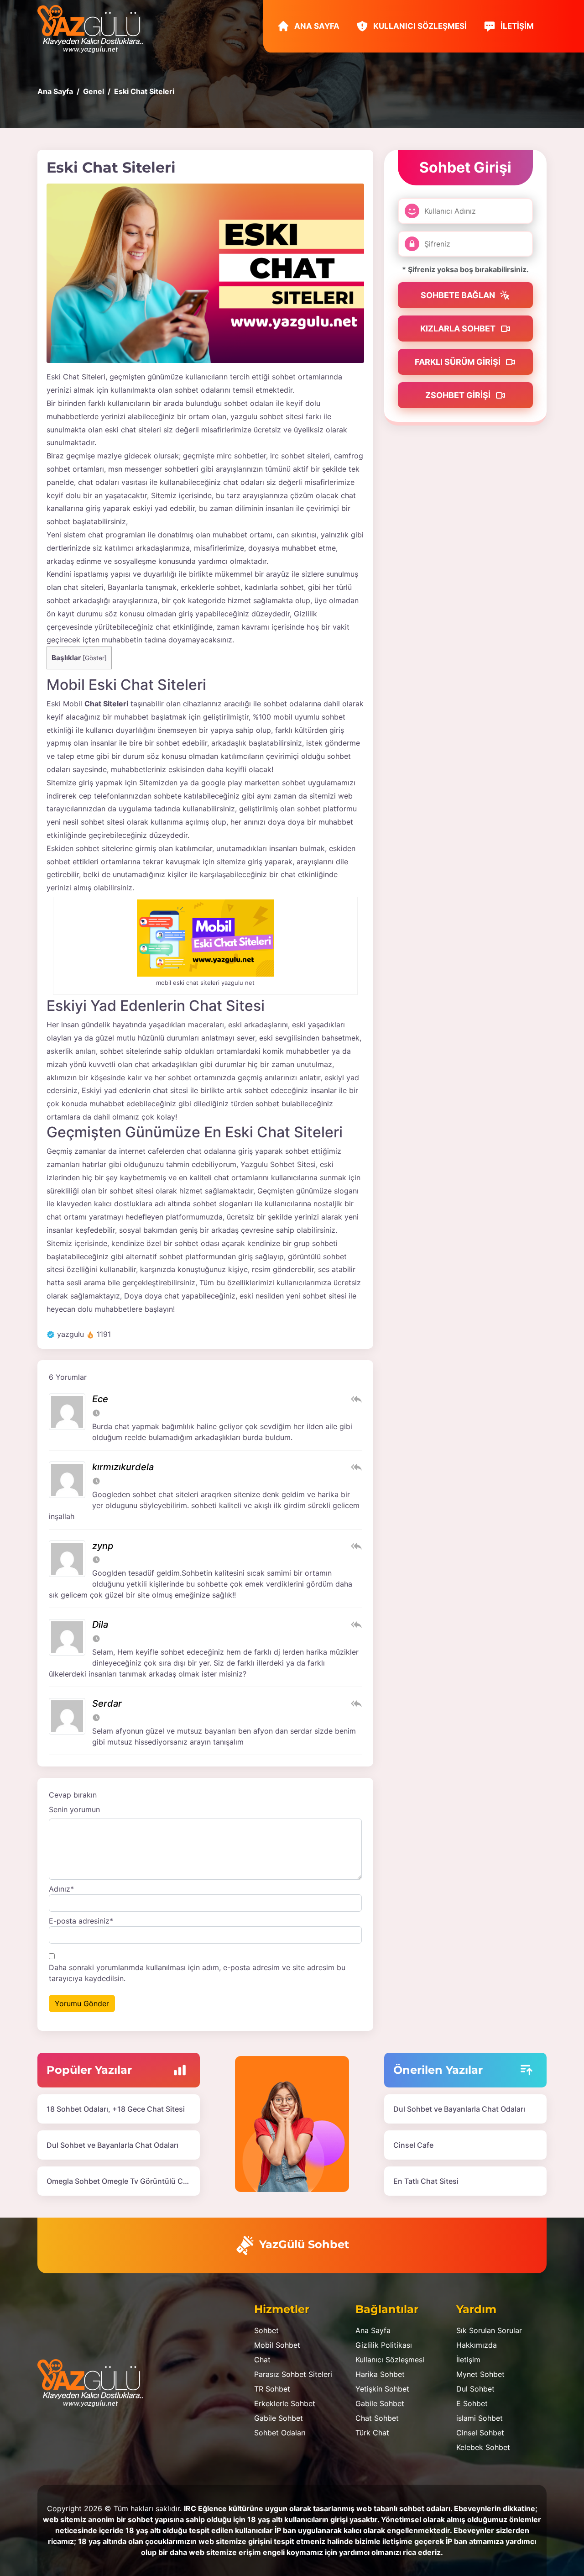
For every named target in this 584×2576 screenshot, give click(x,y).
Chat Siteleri (106, 704)
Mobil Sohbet (277, 2345)
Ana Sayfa (316, 26)
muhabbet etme (309, 548)
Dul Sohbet (475, 2389)
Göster (95, 658)
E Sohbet (472, 2403)
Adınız (61, 1889)
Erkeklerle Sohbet (285, 2403)
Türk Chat (372, 2433)
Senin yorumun (74, 1809)
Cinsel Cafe (413, 2145)
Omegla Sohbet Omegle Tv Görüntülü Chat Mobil (131, 2181)
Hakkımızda (477, 2345)
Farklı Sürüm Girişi (459, 362)
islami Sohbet (480, 2418)
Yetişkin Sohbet (382, 2389)
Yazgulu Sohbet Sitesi (278, 1164)
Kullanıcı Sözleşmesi (419, 26)
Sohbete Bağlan (459, 295)
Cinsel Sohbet (480, 2433)
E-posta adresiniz (81, 1921)
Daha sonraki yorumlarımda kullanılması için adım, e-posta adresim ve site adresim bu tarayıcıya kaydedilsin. (197, 1973)
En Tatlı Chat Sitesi (426, 2181)
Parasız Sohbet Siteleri (293, 2374)
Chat (262, 2360)
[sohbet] (95, 28)
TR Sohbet (272, 2389)
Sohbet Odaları (280, 2433)
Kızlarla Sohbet (459, 329)
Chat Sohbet (377, 2418)
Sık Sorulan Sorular (489, 2330)
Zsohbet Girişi (459, 395)
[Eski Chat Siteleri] (205, 273)
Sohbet (266, 2330)
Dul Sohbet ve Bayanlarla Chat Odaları (112, 2145)
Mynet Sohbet (480, 2374)
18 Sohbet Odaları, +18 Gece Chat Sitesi (116, 2109)
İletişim (516, 26)
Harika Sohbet (380, 2374)
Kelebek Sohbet (483, 2447)
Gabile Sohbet (279, 2418)
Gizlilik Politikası (384, 2345)
